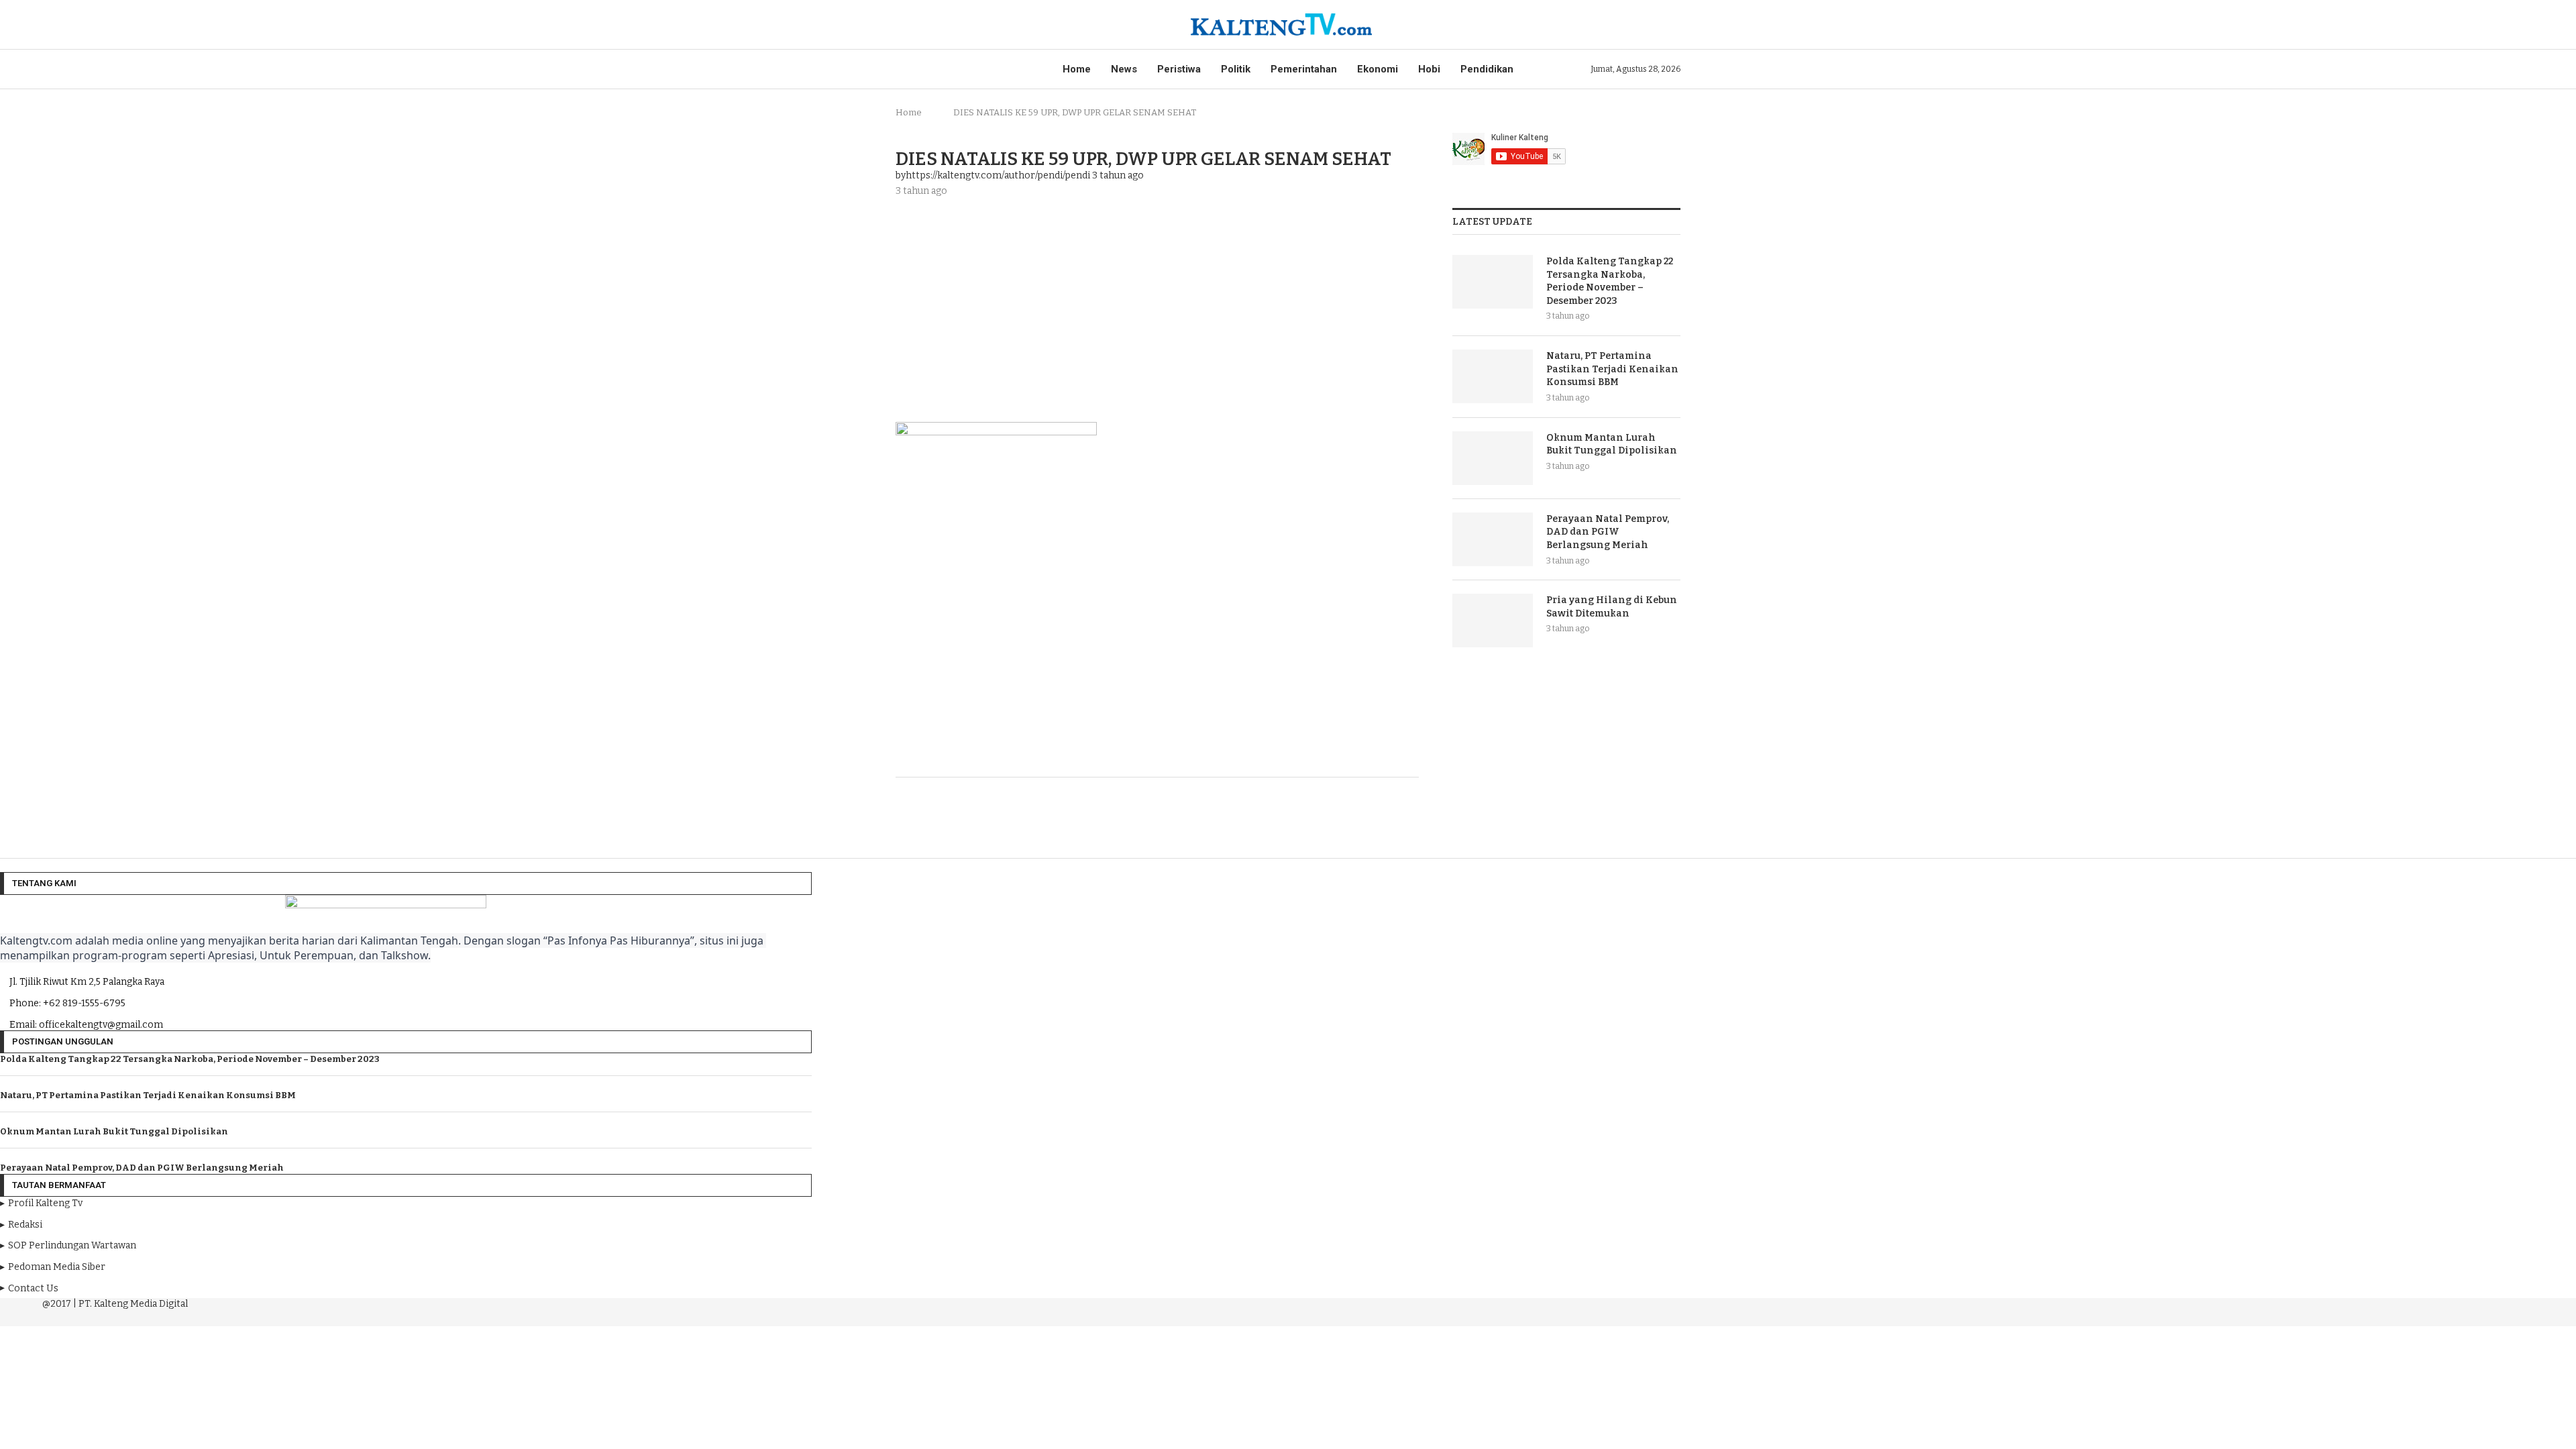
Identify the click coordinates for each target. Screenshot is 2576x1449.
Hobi (1429, 69)
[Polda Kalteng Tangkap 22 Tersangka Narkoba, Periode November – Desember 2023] (1493, 282)
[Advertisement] (1157, 308)
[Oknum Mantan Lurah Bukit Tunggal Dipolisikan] (1493, 458)
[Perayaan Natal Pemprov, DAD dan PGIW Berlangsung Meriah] (1493, 539)
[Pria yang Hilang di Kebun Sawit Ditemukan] (1493, 621)
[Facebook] (366, 1316)
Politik (1236, 69)
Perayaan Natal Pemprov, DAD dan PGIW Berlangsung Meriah (1608, 532)
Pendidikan (1487, 69)
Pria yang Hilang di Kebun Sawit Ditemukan (1612, 607)
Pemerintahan (1304, 69)
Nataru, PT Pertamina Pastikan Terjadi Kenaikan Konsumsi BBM (1612, 369)
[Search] (1674, 24)
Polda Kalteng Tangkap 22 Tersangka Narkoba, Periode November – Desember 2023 (1610, 281)
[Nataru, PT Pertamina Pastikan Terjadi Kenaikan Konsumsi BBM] (1493, 376)
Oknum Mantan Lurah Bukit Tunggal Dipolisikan (1612, 444)
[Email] (423, 1316)
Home (1077, 69)
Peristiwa (1179, 69)
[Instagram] (385, 1316)
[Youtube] (404, 1316)
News (1124, 69)
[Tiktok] (440, 1316)
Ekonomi (1378, 69)
